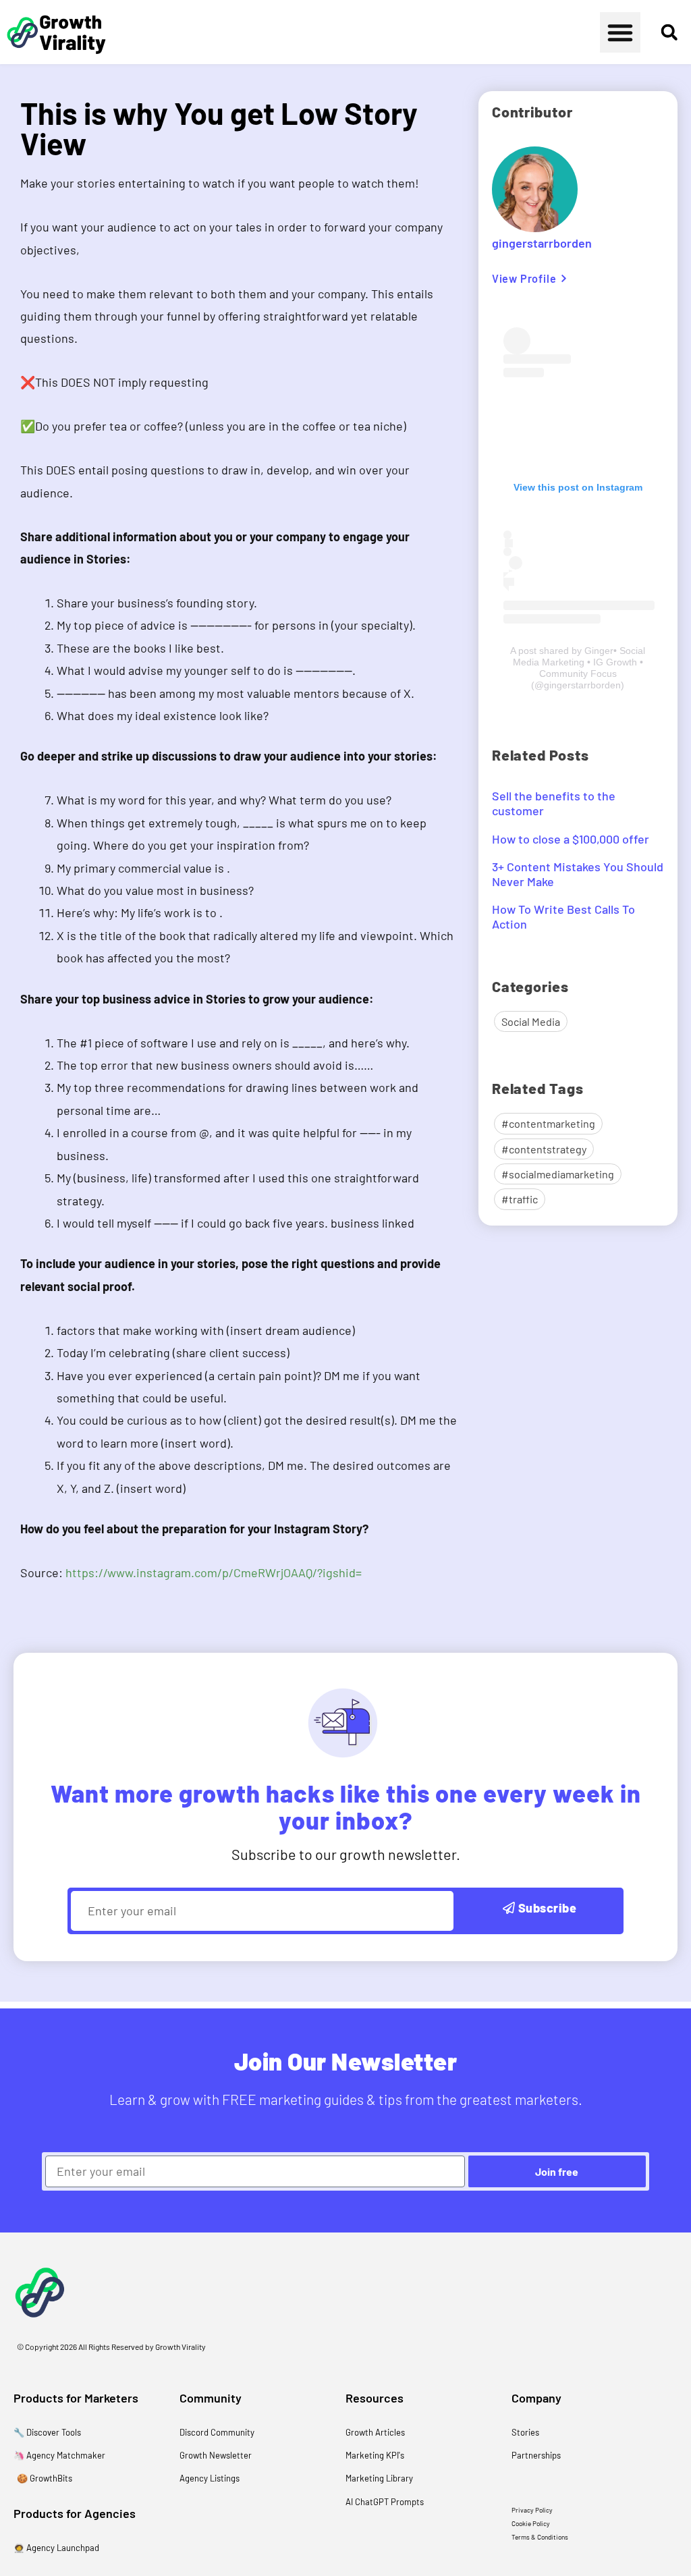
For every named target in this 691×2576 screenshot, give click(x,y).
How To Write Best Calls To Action (563, 916)
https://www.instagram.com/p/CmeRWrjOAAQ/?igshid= (214, 1572)
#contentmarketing (548, 1123)
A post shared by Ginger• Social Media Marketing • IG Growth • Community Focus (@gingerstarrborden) (578, 668)
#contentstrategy (544, 1149)
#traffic (520, 1199)
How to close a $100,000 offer (571, 839)
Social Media (531, 1021)
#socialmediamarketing (558, 1174)
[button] (620, 32)
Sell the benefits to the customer (554, 803)
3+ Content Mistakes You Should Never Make (578, 874)
